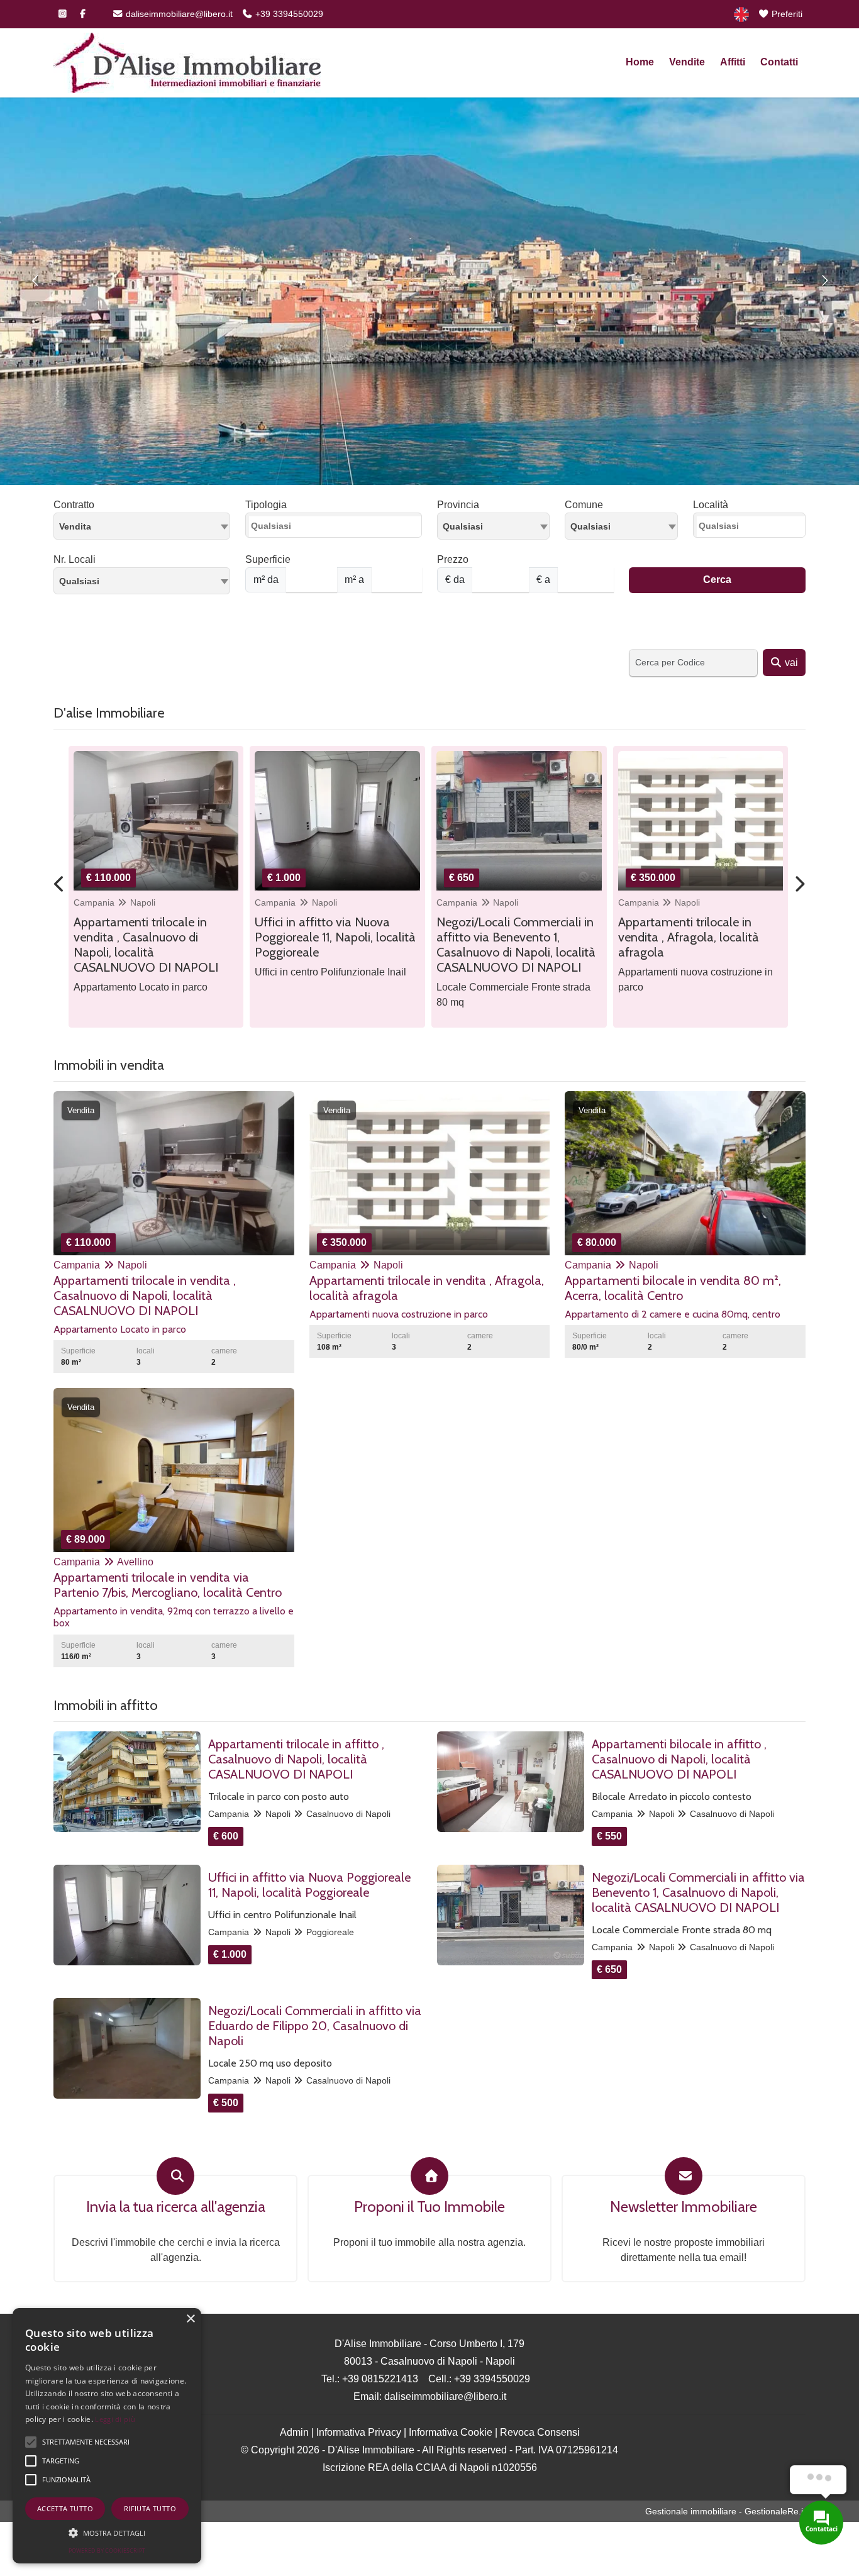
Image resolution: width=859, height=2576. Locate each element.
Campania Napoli (114, 902)
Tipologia (266, 505)
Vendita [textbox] (75, 526)
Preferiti (786, 14)
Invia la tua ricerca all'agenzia (176, 2207)
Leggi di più (115, 2419)
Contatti (779, 62)
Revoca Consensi (540, 2432)
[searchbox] (337, 529)
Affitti (733, 62)
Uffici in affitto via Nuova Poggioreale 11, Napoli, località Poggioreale (309, 1885)
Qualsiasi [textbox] (79, 581)
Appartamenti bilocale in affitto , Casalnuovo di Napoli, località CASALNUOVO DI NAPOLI (679, 1759)
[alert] (107, 2436)
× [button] (190, 2319)
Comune (584, 505)
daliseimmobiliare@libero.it (178, 14)
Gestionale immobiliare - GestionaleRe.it (725, 2511)
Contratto (74, 505)
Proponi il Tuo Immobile (429, 2207)
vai (790, 663)
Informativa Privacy (359, 2432)
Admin (294, 2432)
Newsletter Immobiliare (684, 2207)
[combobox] (142, 526)
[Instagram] (62, 14)
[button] (107, 2533)
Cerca (717, 580)
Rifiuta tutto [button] (150, 2508)
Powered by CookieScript (107, 2551)
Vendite (687, 62)
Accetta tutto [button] (65, 2508)
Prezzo (453, 559)
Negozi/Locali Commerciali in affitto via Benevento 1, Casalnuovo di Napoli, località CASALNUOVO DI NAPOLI (698, 1892)
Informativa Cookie (451, 2432)
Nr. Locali (75, 559)
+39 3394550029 (288, 14)
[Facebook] (82, 14)
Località (711, 505)
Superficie (268, 559)
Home (640, 62)
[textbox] (493, 526)
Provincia (458, 505)
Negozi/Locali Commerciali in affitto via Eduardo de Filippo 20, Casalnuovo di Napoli (315, 2026)
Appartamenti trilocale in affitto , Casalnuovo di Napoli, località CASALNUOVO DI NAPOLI (296, 1759)
